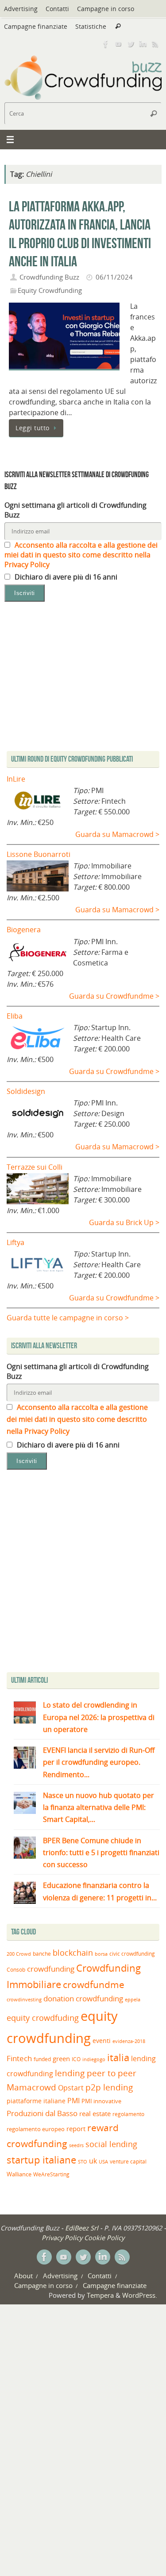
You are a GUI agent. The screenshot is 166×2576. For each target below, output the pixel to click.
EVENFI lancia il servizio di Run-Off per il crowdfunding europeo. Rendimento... (99, 1762)
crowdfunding (51, 1969)
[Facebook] (106, 44)
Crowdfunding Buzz (49, 277)
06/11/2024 (114, 277)
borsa (101, 1954)
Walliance (19, 2174)
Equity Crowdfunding (50, 290)
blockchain (73, 1953)
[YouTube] (118, 44)
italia (118, 2057)
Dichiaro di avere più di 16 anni (65, 577)
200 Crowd (19, 1954)
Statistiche (91, 26)
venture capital (128, 2161)
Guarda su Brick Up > (124, 1222)
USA (103, 2162)
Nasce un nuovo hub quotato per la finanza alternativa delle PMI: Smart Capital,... (98, 1807)
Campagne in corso (106, 9)
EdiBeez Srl (83, 2228)
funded (42, 2059)
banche (42, 1954)
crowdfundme (94, 1985)
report (76, 2129)
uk (93, 2161)
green (61, 2059)
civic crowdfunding (132, 1954)
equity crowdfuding (43, 2018)
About (23, 2276)
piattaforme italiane (36, 2101)
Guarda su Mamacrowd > (117, 834)
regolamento (128, 2114)
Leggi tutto (33, 428)
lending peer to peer (96, 2073)
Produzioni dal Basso (42, 2113)
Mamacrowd (31, 2087)
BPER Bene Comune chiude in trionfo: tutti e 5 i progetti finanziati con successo (101, 1852)
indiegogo (94, 2059)
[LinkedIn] (143, 44)
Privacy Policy (62, 2237)
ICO (76, 2059)
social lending (111, 2144)
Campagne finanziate (36, 26)
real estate (95, 2113)
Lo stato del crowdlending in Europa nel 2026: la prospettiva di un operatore (99, 1717)
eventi (102, 2041)
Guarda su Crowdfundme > (114, 996)
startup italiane (41, 2160)
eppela (133, 1999)
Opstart (71, 2088)
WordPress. (140, 2295)
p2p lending (109, 2087)
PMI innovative (101, 2101)
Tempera (100, 2295)
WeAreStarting (51, 2174)
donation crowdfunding (83, 1998)
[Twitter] (131, 44)
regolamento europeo (36, 2129)
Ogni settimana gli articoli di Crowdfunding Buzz (75, 510)
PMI (73, 2101)
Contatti (57, 9)
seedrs (76, 2145)
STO (83, 2162)
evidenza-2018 (129, 2041)
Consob (16, 1970)
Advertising (21, 9)
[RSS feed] (155, 44)
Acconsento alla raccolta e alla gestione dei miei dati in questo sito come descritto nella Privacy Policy (81, 555)
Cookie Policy (104, 2237)
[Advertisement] (83, 1573)
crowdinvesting (24, 1999)
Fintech (19, 2058)
